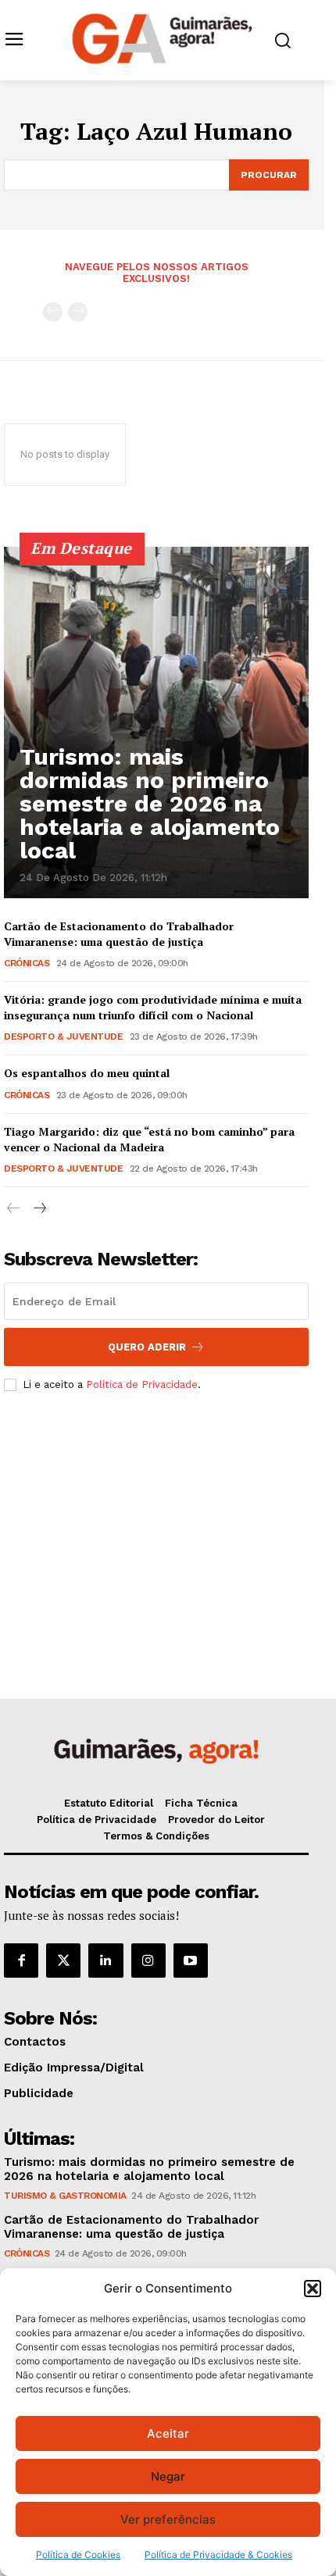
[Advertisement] (156, 1520)
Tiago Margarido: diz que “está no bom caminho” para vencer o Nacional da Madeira (149, 1139)
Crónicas (27, 963)
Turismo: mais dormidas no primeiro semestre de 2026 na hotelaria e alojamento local (150, 803)
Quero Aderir (147, 1347)
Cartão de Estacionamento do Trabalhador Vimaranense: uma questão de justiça (119, 934)
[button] (313, 2289)
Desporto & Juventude (63, 1036)
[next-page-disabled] (78, 312)
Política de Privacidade (142, 1384)
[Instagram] (148, 1961)
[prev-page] (53, 312)
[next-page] (39, 1209)
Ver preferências (168, 2519)
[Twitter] (63, 1961)
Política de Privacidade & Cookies (218, 2555)
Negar (168, 2476)
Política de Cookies (78, 2555)
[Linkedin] (105, 1961)
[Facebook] (21, 1961)
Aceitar (168, 2433)
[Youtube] (191, 1961)
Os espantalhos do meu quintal (87, 1073)
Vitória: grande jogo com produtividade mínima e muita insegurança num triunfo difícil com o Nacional (153, 1007)
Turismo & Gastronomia (65, 2196)
